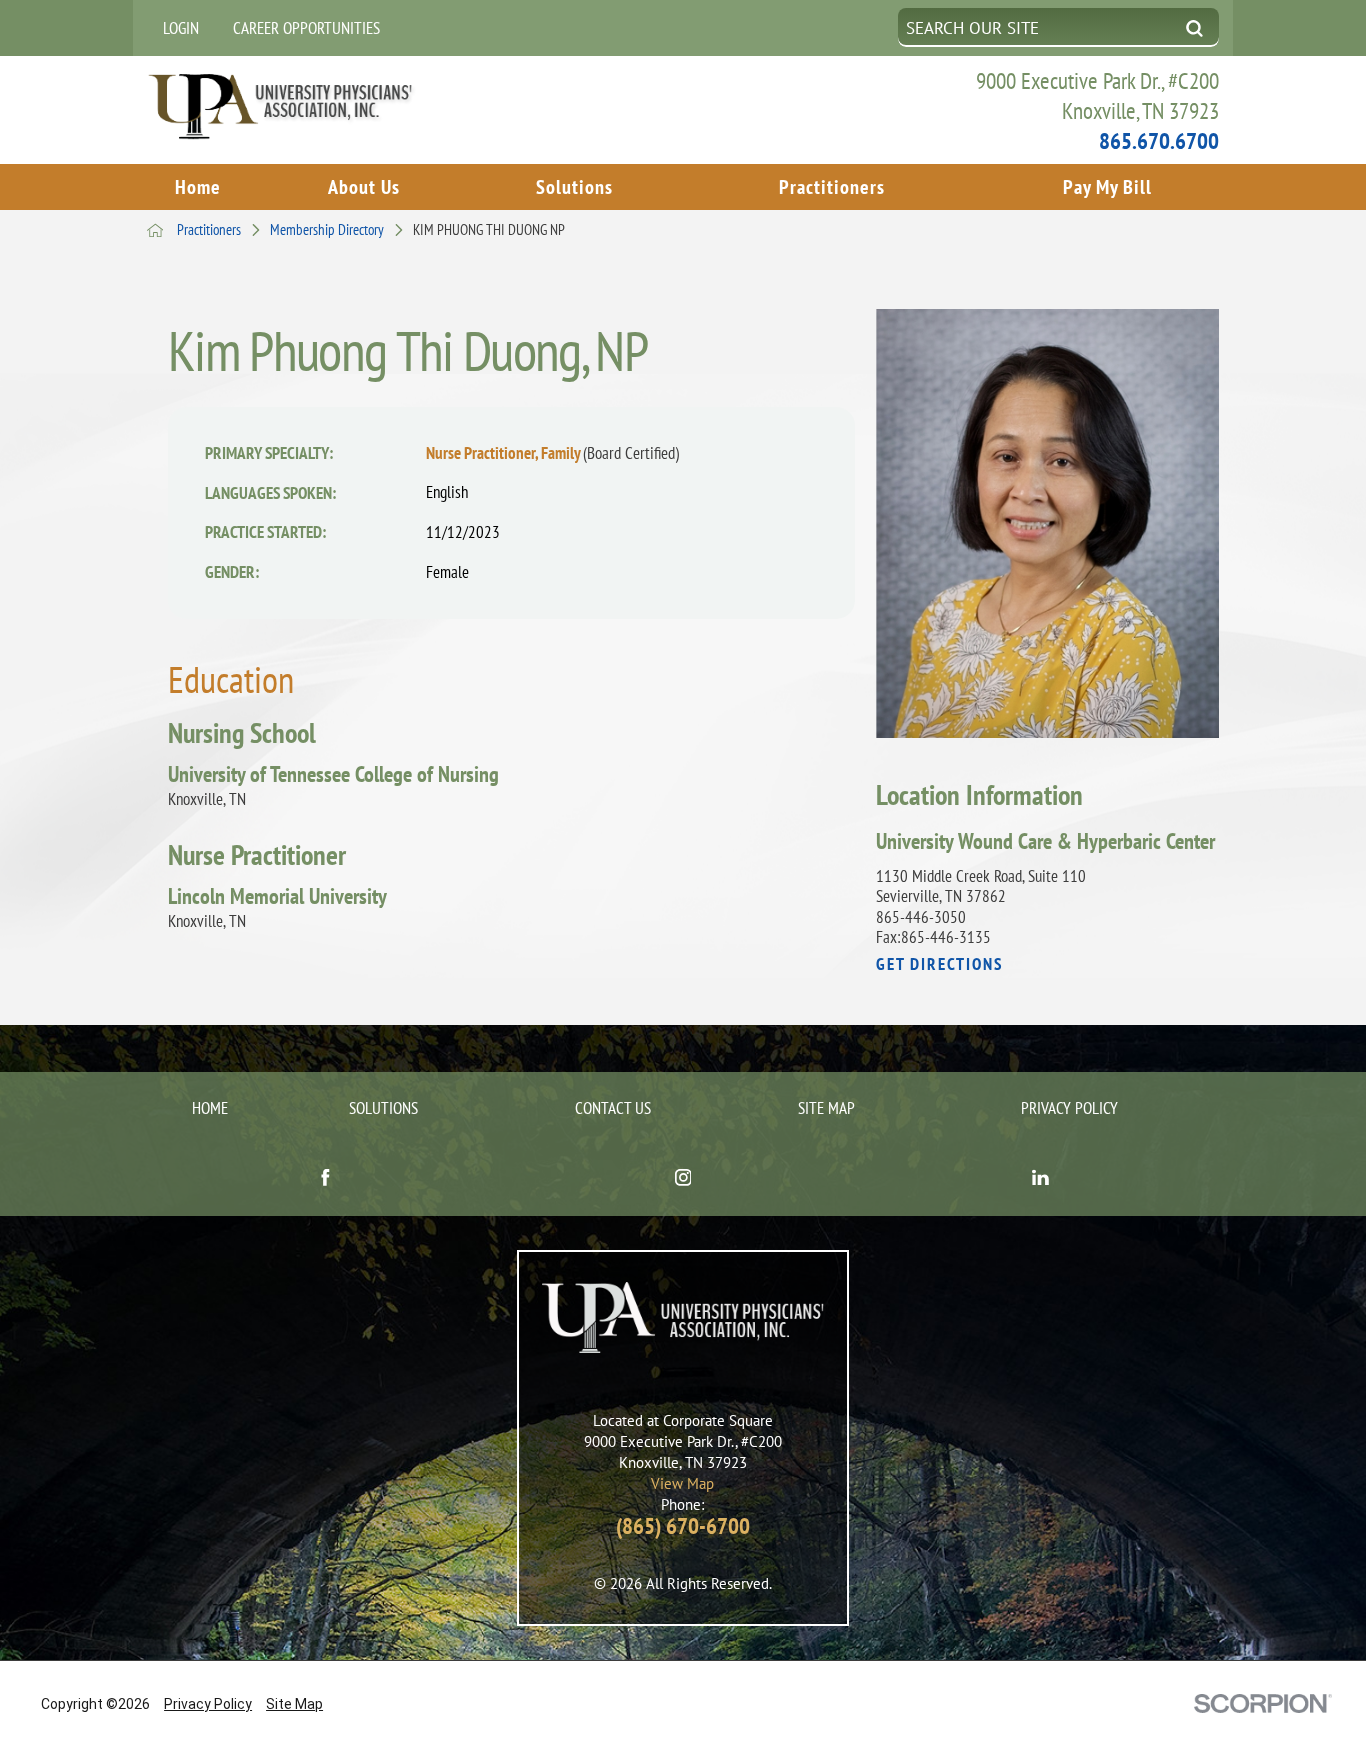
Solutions (574, 187)
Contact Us (613, 1108)
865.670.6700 (1159, 140)
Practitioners (832, 187)
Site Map (826, 1108)
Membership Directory (327, 230)
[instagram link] (682, 1180)
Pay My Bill (1107, 187)
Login (181, 28)
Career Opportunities (306, 28)
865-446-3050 (921, 917)
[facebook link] (325, 1180)
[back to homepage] (155, 230)
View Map (682, 1483)
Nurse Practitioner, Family (552, 453)
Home (198, 187)
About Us (364, 187)
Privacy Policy (1069, 1108)
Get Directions (939, 964)
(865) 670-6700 (683, 1525)
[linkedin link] (1040, 1180)
